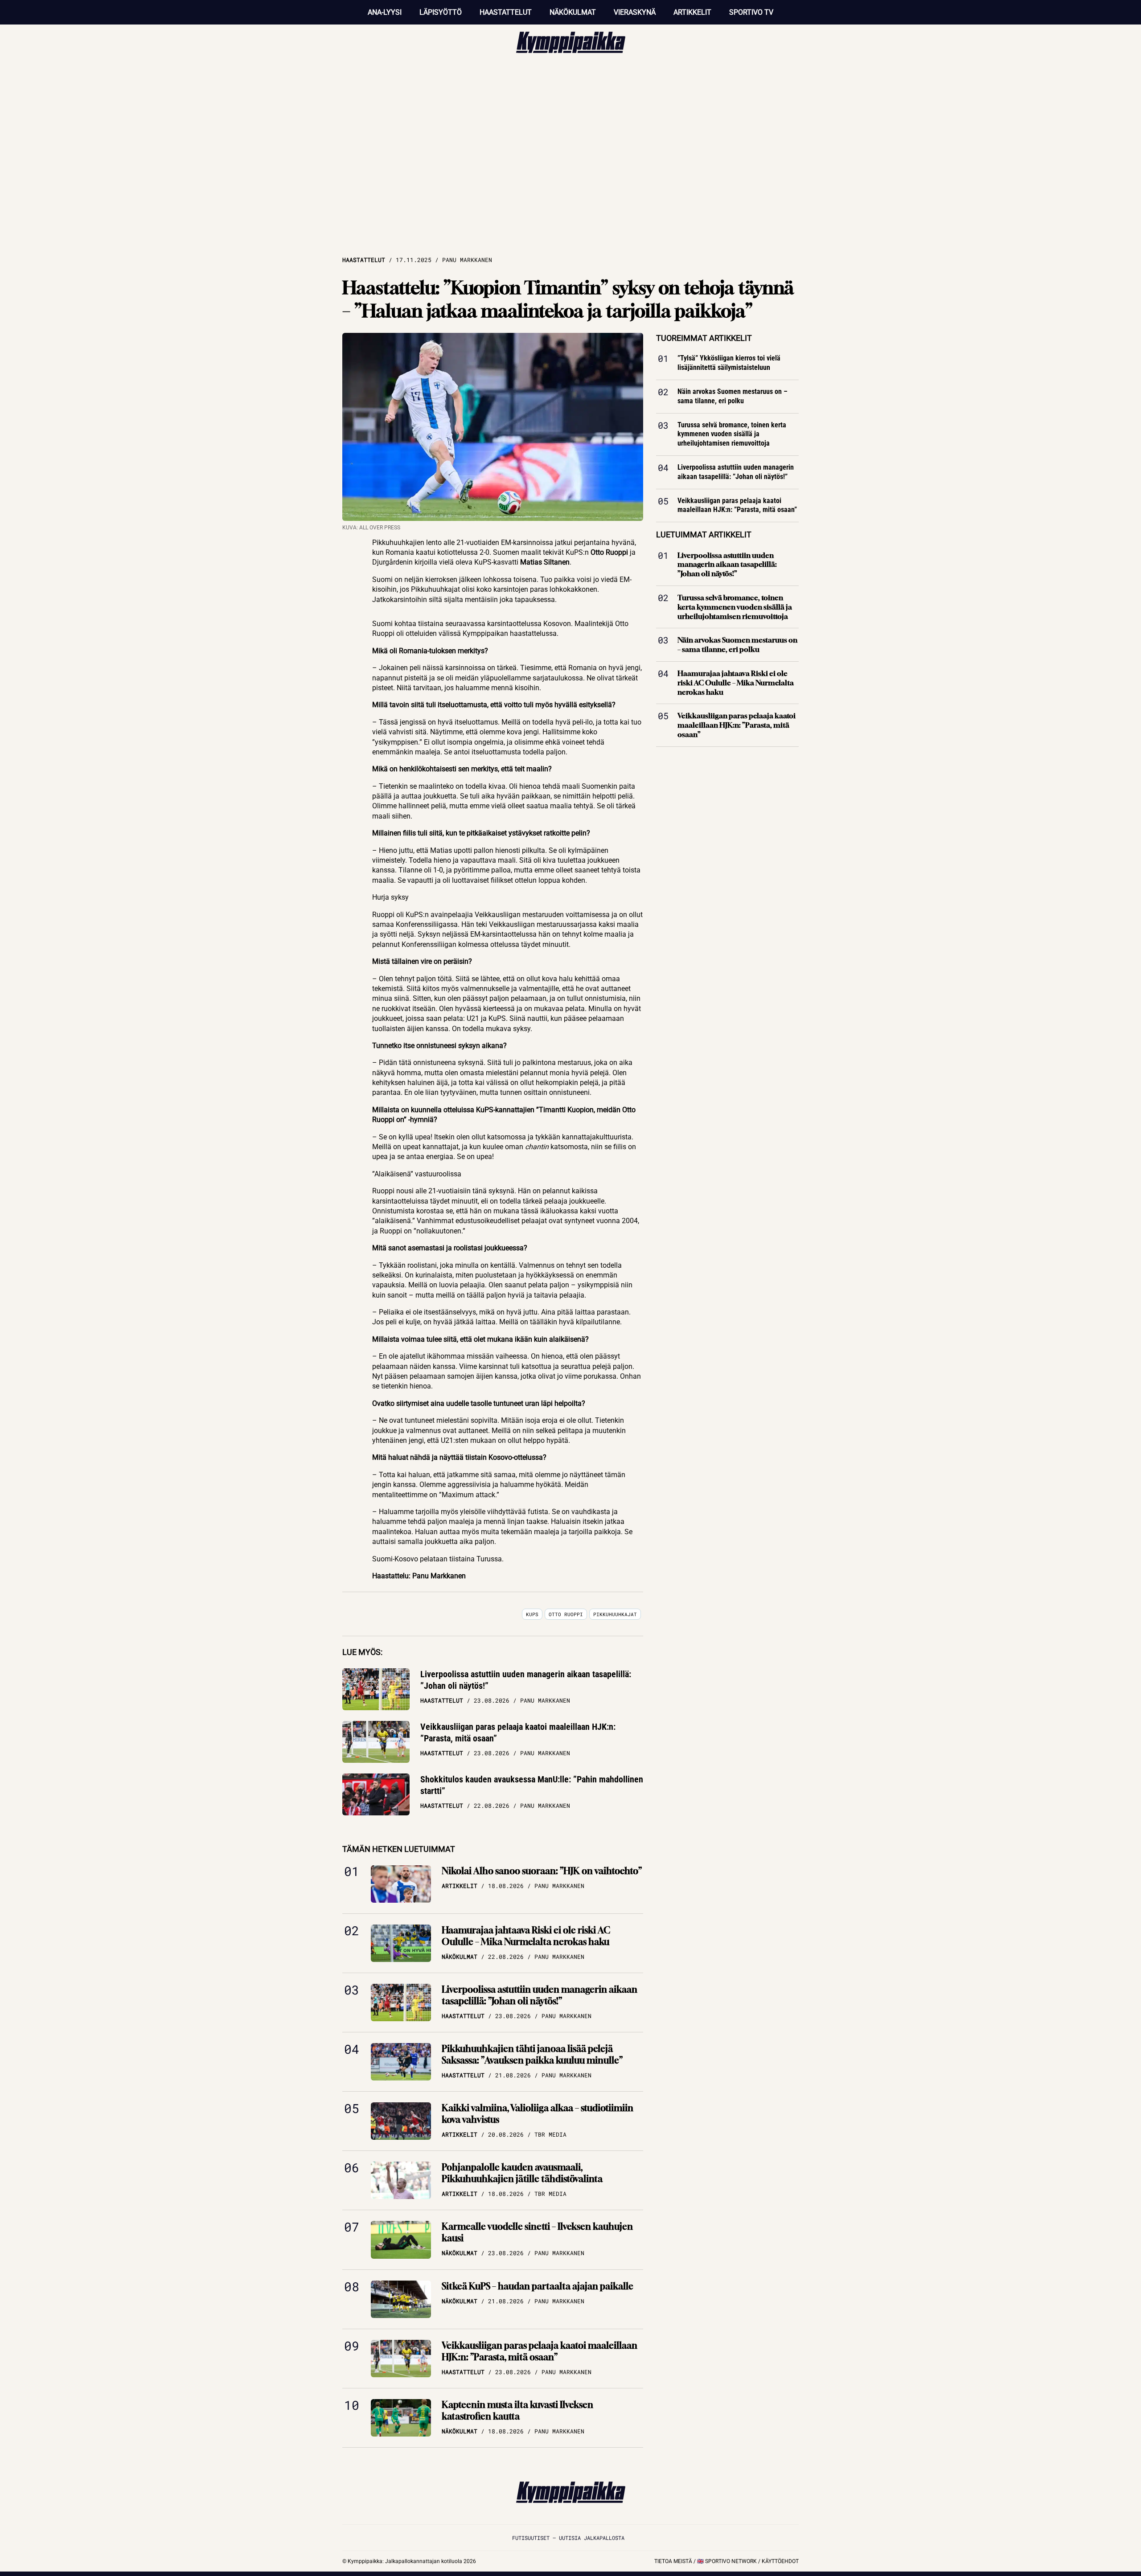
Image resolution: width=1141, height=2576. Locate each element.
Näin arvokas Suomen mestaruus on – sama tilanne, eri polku (733, 396)
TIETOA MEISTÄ (673, 2561)
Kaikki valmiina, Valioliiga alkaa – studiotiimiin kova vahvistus (538, 2114)
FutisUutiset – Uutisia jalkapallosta (568, 2538)
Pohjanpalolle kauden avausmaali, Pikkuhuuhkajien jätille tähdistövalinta (522, 2173)
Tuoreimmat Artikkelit (704, 338)
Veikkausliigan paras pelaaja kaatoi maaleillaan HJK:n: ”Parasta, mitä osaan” (518, 1732)
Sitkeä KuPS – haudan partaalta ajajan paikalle (538, 2286)
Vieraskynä (635, 12)
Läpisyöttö (441, 12)
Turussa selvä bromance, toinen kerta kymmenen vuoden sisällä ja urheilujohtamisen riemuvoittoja (732, 434)
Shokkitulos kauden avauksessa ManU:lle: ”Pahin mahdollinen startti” (532, 1785)
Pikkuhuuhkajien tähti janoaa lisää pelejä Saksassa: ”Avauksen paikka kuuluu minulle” (532, 2054)
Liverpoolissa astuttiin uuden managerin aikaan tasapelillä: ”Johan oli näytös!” (526, 1680)
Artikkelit (692, 12)
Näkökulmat (573, 12)
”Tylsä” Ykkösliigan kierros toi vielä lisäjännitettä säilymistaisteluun (729, 363)
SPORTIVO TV (751, 12)
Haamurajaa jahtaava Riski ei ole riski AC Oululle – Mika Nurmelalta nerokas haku (526, 1936)
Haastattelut (506, 12)
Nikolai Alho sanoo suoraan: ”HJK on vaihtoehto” (542, 1871)
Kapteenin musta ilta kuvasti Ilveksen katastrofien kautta (517, 2410)
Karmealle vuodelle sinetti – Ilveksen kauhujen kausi (537, 2232)
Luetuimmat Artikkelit (704, 534)
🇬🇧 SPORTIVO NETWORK (727, 2561)
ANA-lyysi (385, 12)
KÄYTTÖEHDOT (780, 2561)
